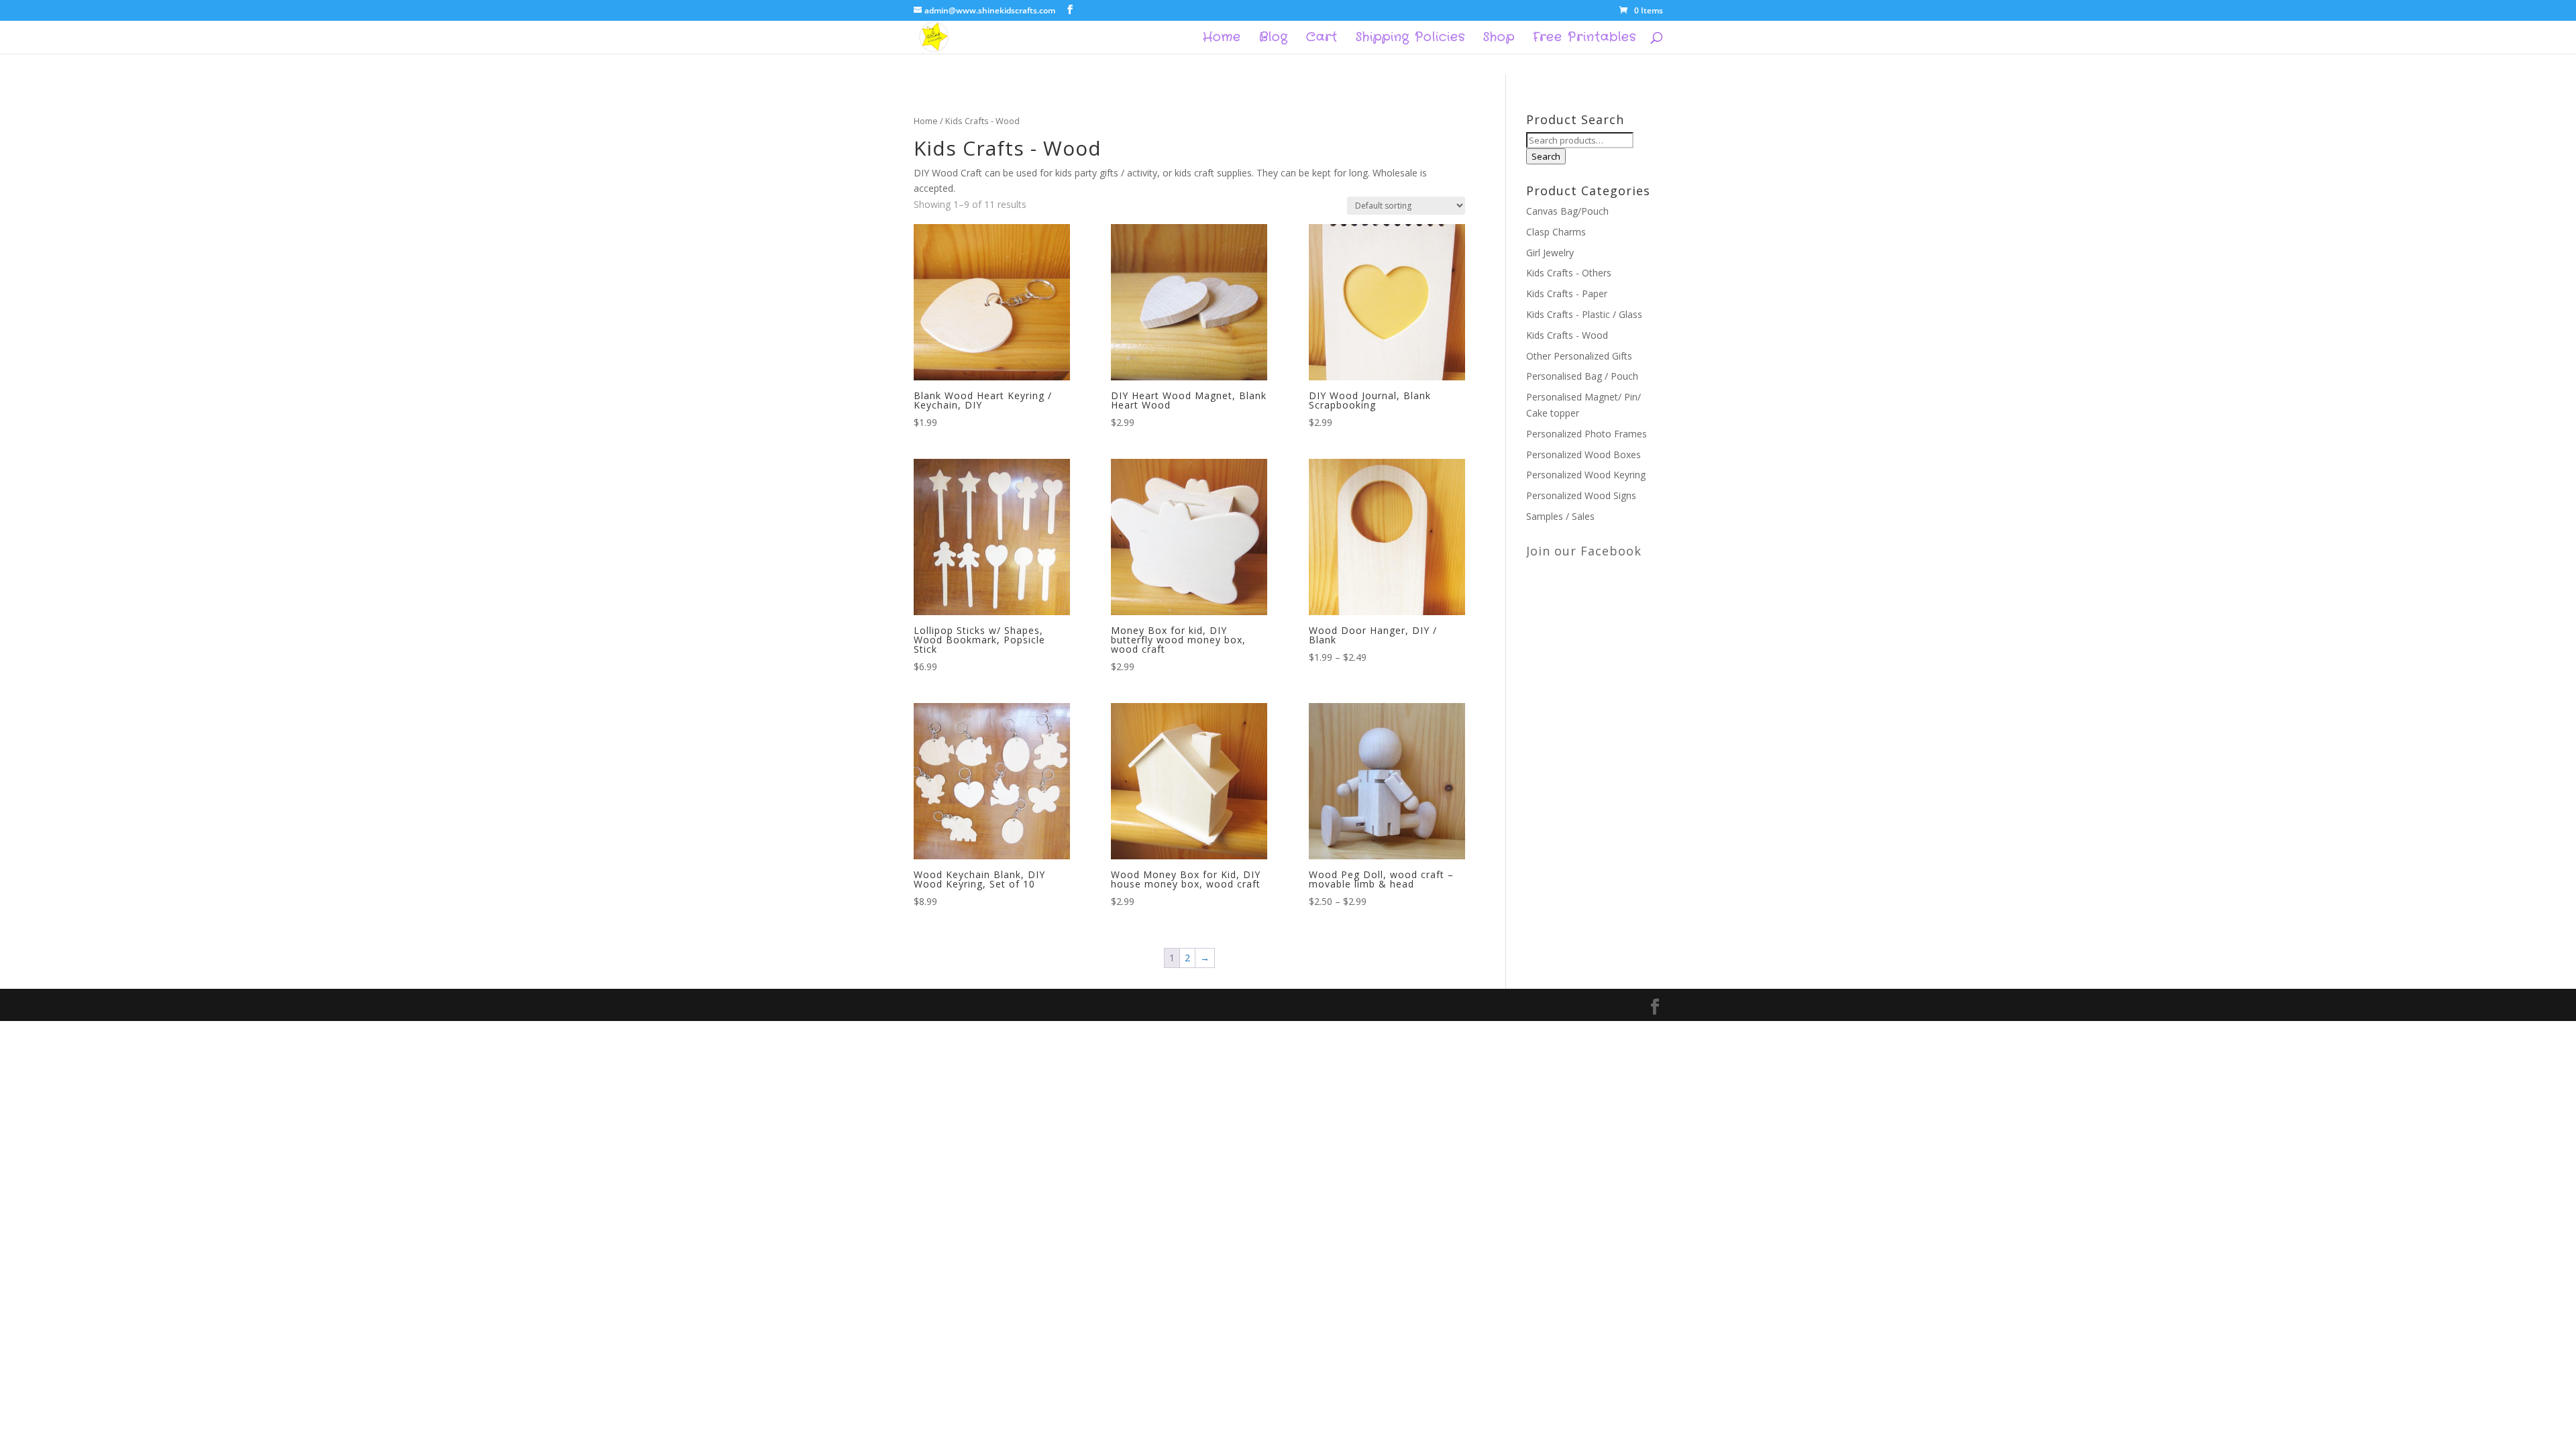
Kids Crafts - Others (1569, 273)
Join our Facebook (1584, 551)
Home (1222, 39)
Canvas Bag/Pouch (1567, 211)
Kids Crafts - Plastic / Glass (1584, 314)
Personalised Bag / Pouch (1582, 376)
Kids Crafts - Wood (1567, 335)
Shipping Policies (1410, 39)
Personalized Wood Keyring (1586, 475)
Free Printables (1585, 39)
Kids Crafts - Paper (1567, 293)
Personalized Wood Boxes (1584, 454)
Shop (1499, 39)
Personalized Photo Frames (1587, 434)
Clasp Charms (1556, 232)
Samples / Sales (1560, 516)
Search (1546, 156)
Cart (1322, 39)
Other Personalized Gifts (1579, 356)
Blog (1274, 39)
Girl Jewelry (1550, 253)
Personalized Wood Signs (1581, 495)
